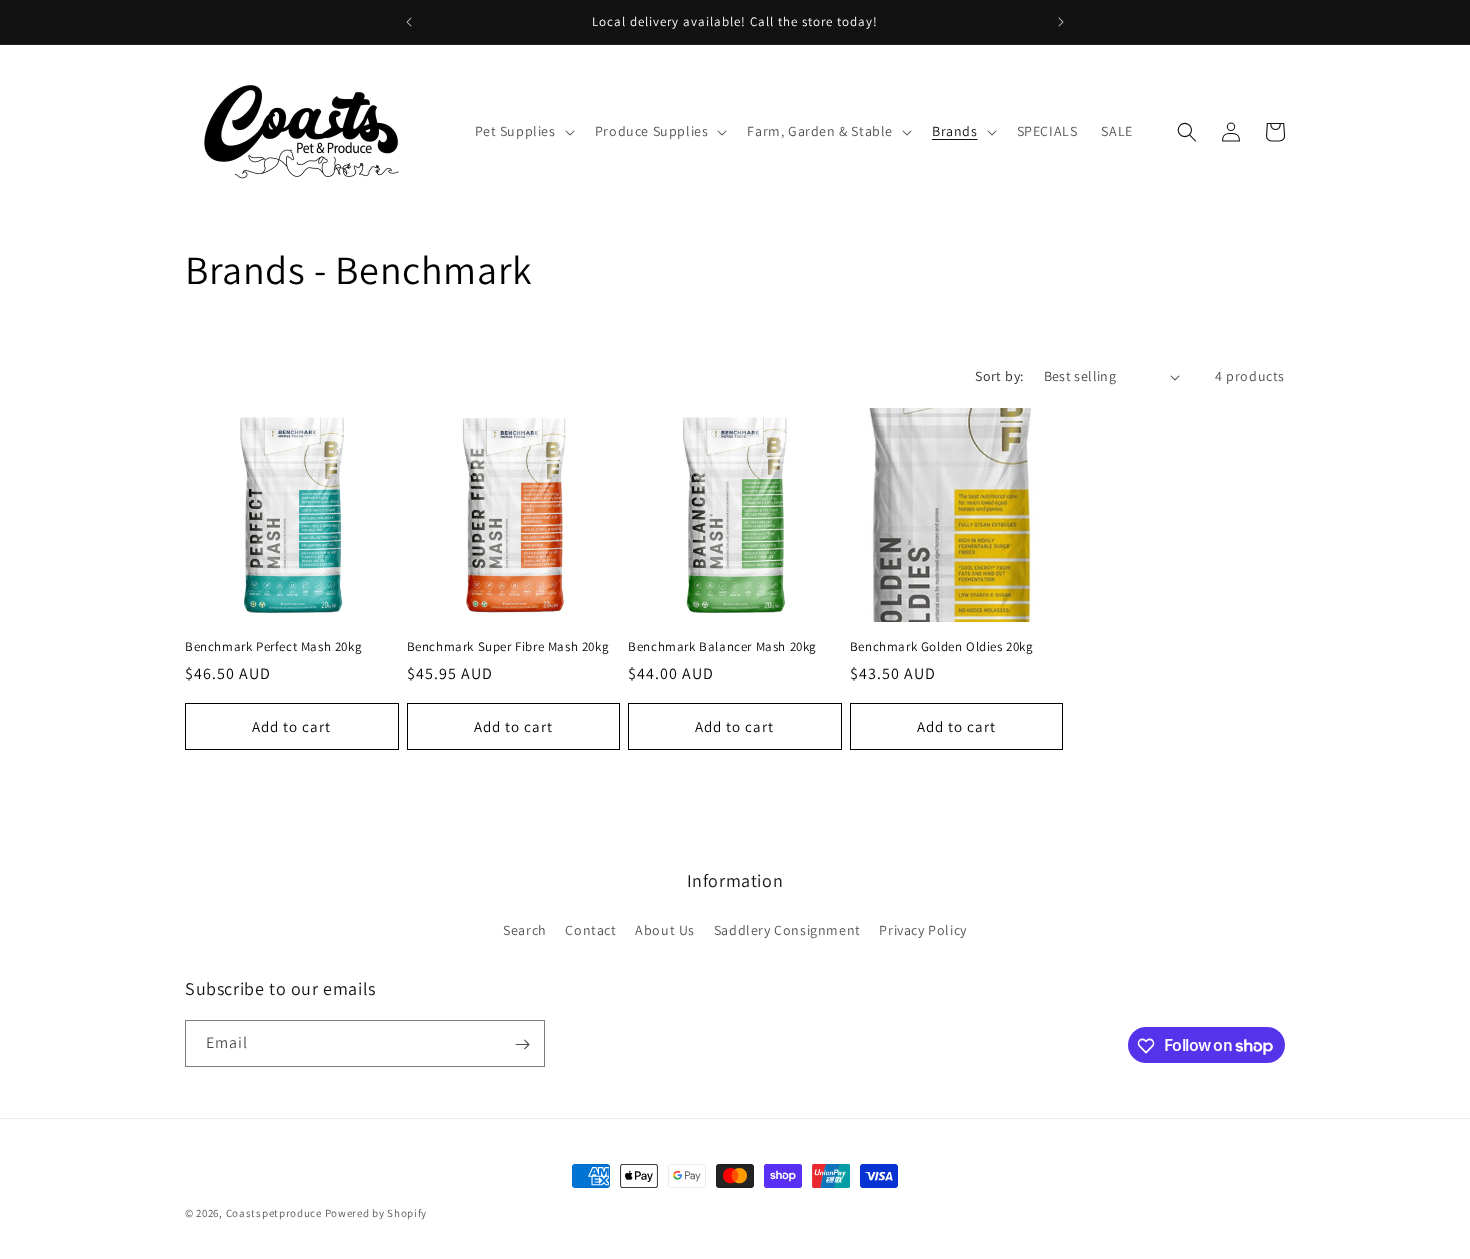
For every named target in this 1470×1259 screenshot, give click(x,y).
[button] (523, 131)
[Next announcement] (1061, 22)
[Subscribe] (522, 1044)
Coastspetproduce (274, 1213)
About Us (665, 929)
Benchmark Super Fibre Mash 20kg (508, 647)
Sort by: (999, 376)
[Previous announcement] (409, 22)
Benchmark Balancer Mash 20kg (722, 647)
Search (525, 929)
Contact (590, 929)
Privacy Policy (922, 929)
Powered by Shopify (376, 1213)
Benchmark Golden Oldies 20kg (942, 647)
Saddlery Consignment (787, 929)
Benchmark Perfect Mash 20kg (273, 647)
